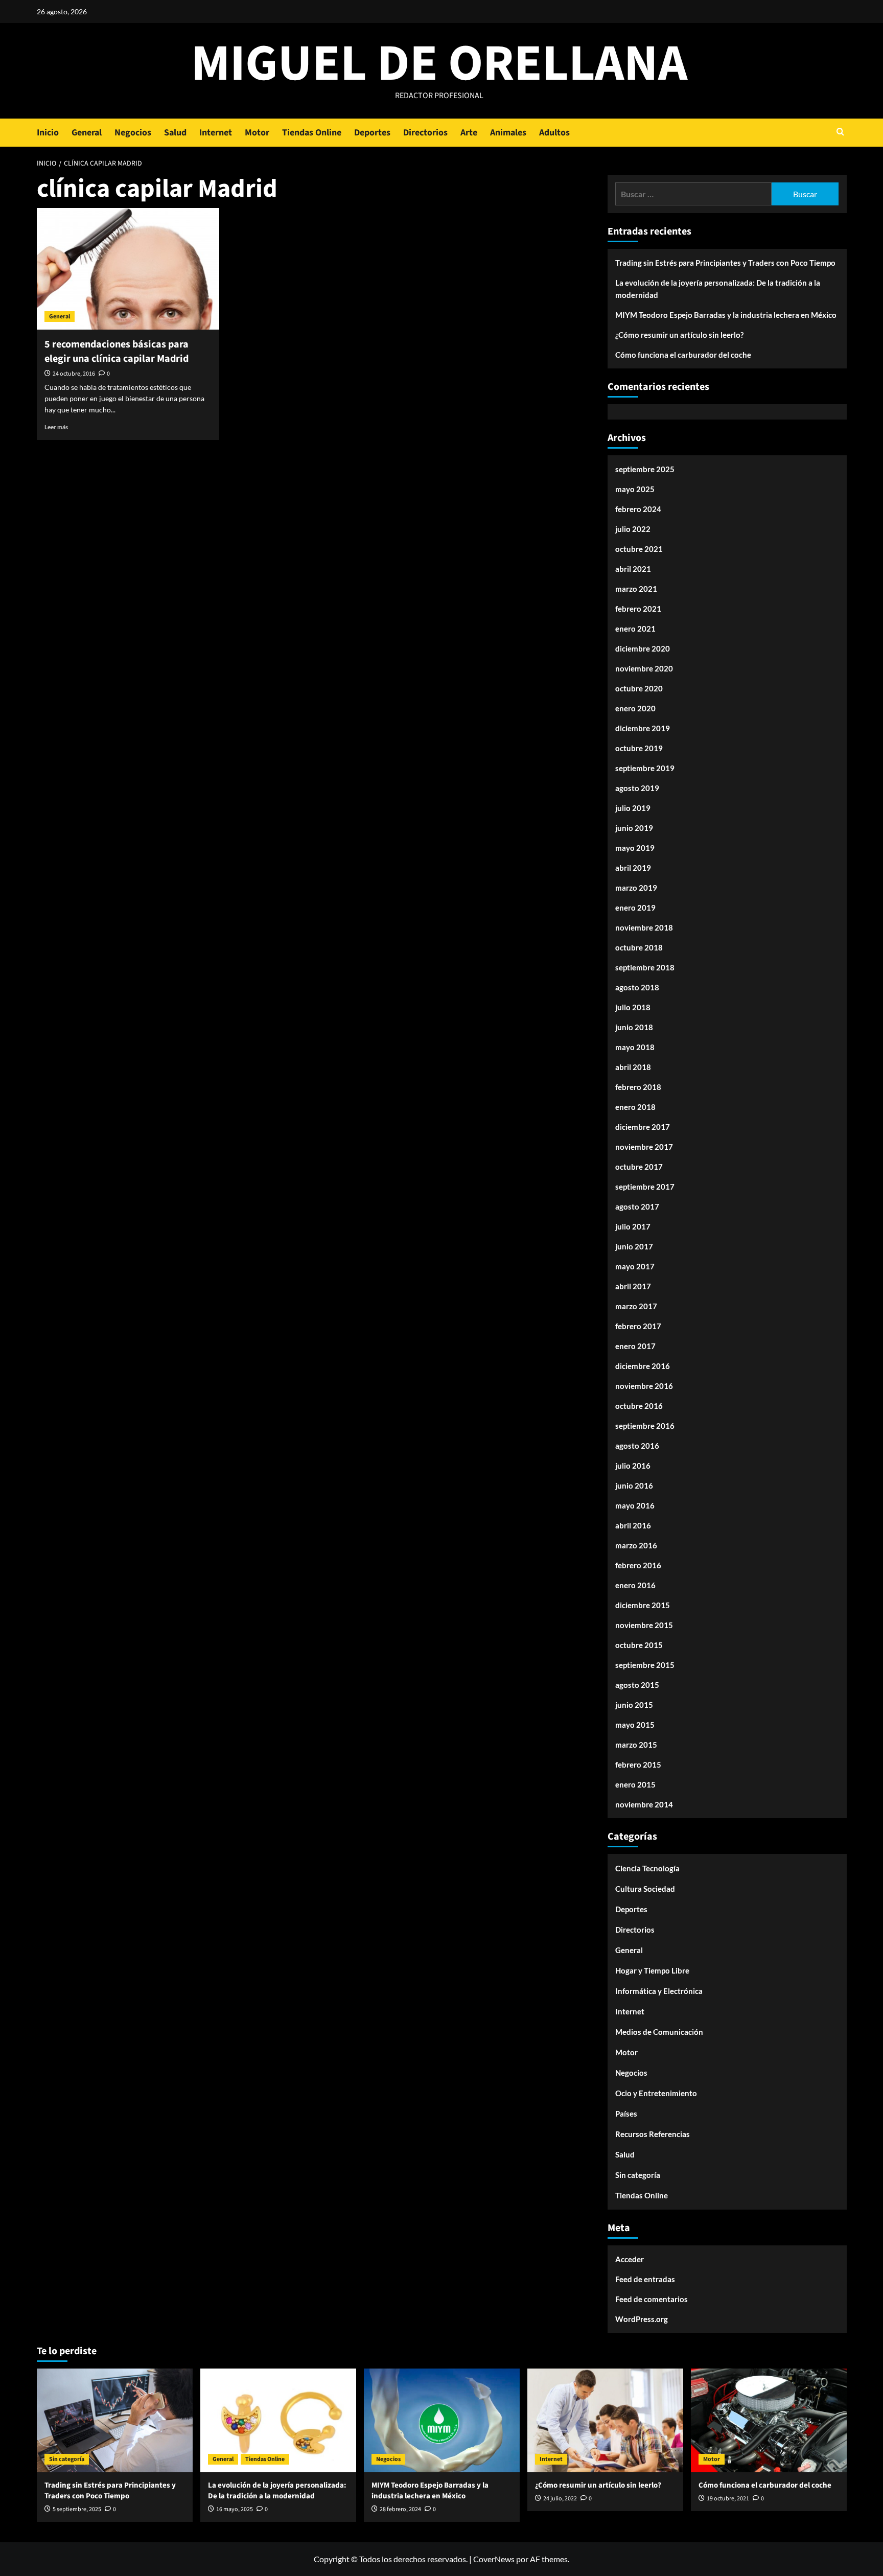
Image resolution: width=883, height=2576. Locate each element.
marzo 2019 (636, 888)
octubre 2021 (639, 549)
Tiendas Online (312, 133)
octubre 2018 (639, 947)
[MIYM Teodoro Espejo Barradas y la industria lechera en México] (442, 2420)
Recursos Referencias (653, 2134)
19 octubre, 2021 (728, 2499)
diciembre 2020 (643, 648)
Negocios (133, 133)
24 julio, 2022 (560, 2499)
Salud (175, 133)
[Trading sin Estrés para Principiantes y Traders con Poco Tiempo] (115, 2420)
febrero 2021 (638, 609)
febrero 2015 (638, 1765)
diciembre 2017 (643, 1127)
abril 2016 (633, 1525)
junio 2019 (634, 828)
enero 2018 (635, 1107)
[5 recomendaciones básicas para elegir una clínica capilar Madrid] (128, 269)
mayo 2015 (635, 1725)
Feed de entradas (645, 2279)
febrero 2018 (638, 1087)
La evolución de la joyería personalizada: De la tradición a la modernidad (718, 289)
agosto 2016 (637, 1446)
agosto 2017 (637, 1206)
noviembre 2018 (644, 927)
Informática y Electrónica (659, 1991)
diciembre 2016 (643, 1366)
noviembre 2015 (644, 1625)
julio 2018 (633, 1007)
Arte (469, 133)
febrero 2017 (638, 1326)
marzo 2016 (636, 1545)
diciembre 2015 (643, 1605)
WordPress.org (642, 2319)
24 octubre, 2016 (74, 374)
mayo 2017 (635, 1266)
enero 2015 (635, 1784)
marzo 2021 (636, 589)
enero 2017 (635, 1346)
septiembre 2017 (645, 1187)
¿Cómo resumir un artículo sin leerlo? (679, 335)
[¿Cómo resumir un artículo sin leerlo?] (605, 2420)
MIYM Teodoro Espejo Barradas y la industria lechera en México (726, 315)
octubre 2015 (639, 1645)
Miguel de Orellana (439, 64)
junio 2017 (634, 1246)
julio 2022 (633, 529)
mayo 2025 (635, 489)
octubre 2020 (639, 688)
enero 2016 (635, 1585)
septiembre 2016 (645, 1426)
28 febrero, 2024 (400, 2509)
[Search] (840, 133)
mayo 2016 (635, 1505)
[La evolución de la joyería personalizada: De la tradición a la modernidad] (278, 2420)
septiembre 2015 (645, 1665)
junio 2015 (634, 1705)
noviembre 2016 (644, 1386)
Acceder (630, 2259)
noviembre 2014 (644, 1804)
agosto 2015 (637, 1685)
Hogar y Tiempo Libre (652, 1970)
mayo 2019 (635, 848)
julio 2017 (633, 1226)
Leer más (56, 427)
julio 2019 (633, 808)
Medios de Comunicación (659, 2032)
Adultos (554, 133)
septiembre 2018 (645, 967)
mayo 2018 (635, 1047)
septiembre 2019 (645, 768)
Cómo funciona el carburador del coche (683, 355)
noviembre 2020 (644, 668)
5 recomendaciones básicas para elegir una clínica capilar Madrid (117, 352)
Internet (216, 133)
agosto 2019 (637, 788)
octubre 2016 (639, 1406)
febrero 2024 (638, 509)
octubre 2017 (639, 1167)
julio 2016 (633, 1466)
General (87, 133)
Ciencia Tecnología (647, 1868)
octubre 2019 (639, 748)
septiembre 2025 (645, 469)
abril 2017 (633, 1286)
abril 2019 (633, 868)
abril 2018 (633, 1067)
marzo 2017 (636, 1306)
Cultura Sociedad (645, 1889)
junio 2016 (634, 1486)
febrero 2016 (638, 1565)
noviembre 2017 (644, 1147)
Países (626, 2114)
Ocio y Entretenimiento (656, 2093)
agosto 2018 (637, 987)
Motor (257, 133)
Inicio (48, 133)
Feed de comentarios (652, 2299)
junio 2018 (634, 1027)
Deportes (372, 133)
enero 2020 (635, 708)
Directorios (425, 133)
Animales (508, 133)
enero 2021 (635, 629)
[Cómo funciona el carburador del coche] (769, 2420)
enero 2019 (635, 908)
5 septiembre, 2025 (77, 2509)
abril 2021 (633, 569)
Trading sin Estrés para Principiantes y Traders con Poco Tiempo (725, 263)
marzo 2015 (636, 1745)
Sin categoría (638, 2175)
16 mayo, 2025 (235, 2509)
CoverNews (494, 2559)
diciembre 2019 (643, 728)
